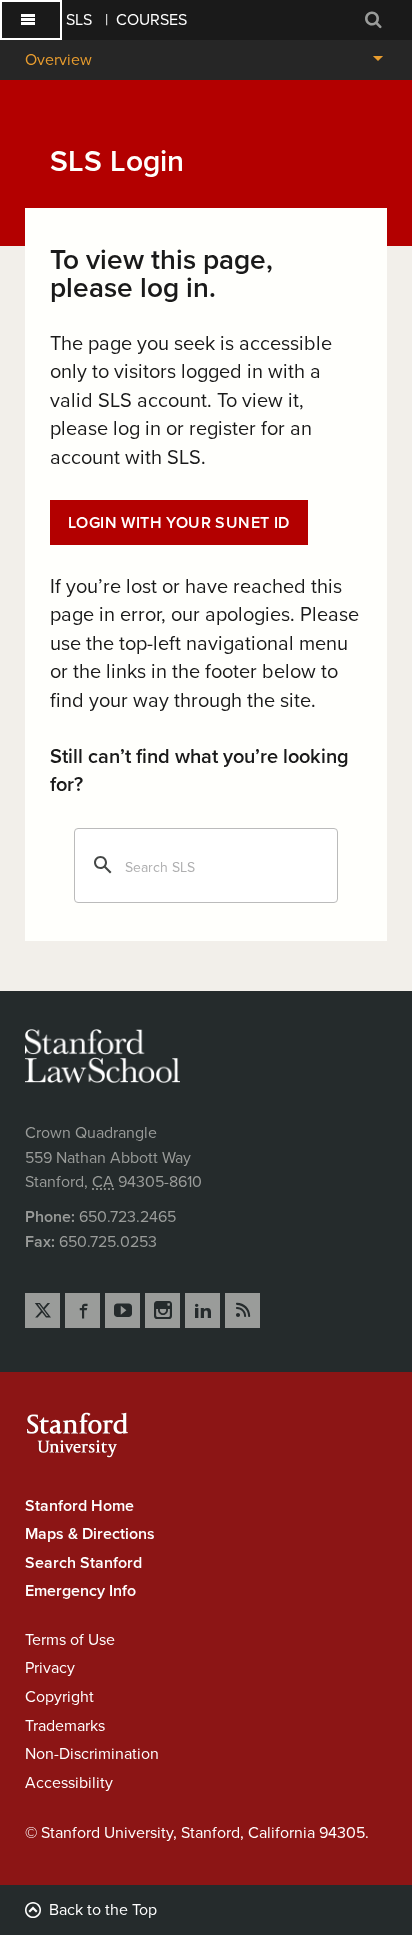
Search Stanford (83, 1563)
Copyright (59, 1697)
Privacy (50, 1668)
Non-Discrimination (92, 1754)
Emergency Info (80, 1591)
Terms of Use (70, 1640)
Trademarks (65, 1726)
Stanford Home (79, 1506)
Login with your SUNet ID (179, 523)
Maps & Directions (90, 1534)
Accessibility (69, 1783)
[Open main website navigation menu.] (31, 20)
